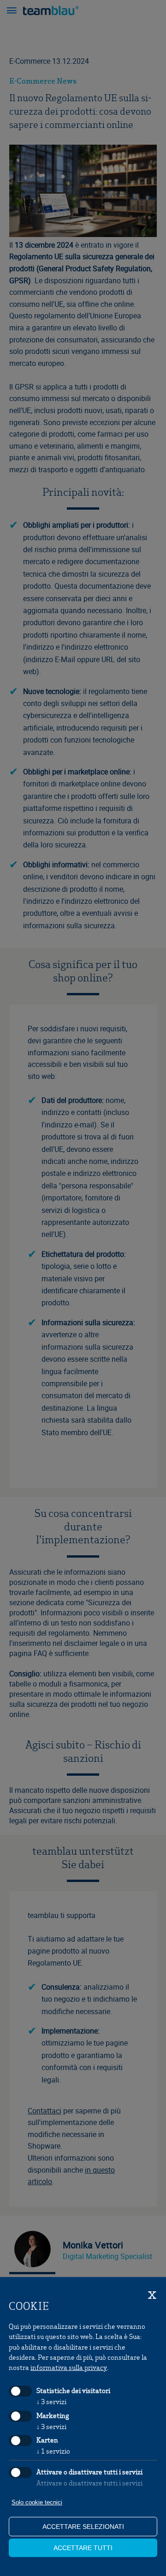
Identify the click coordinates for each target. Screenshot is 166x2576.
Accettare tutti (83, 2548)
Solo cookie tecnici (37, 2502)
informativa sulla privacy (69, 2367)
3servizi (51, 2401)
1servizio (53, 2451)
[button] (12, 12)
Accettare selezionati (83, 2527)
